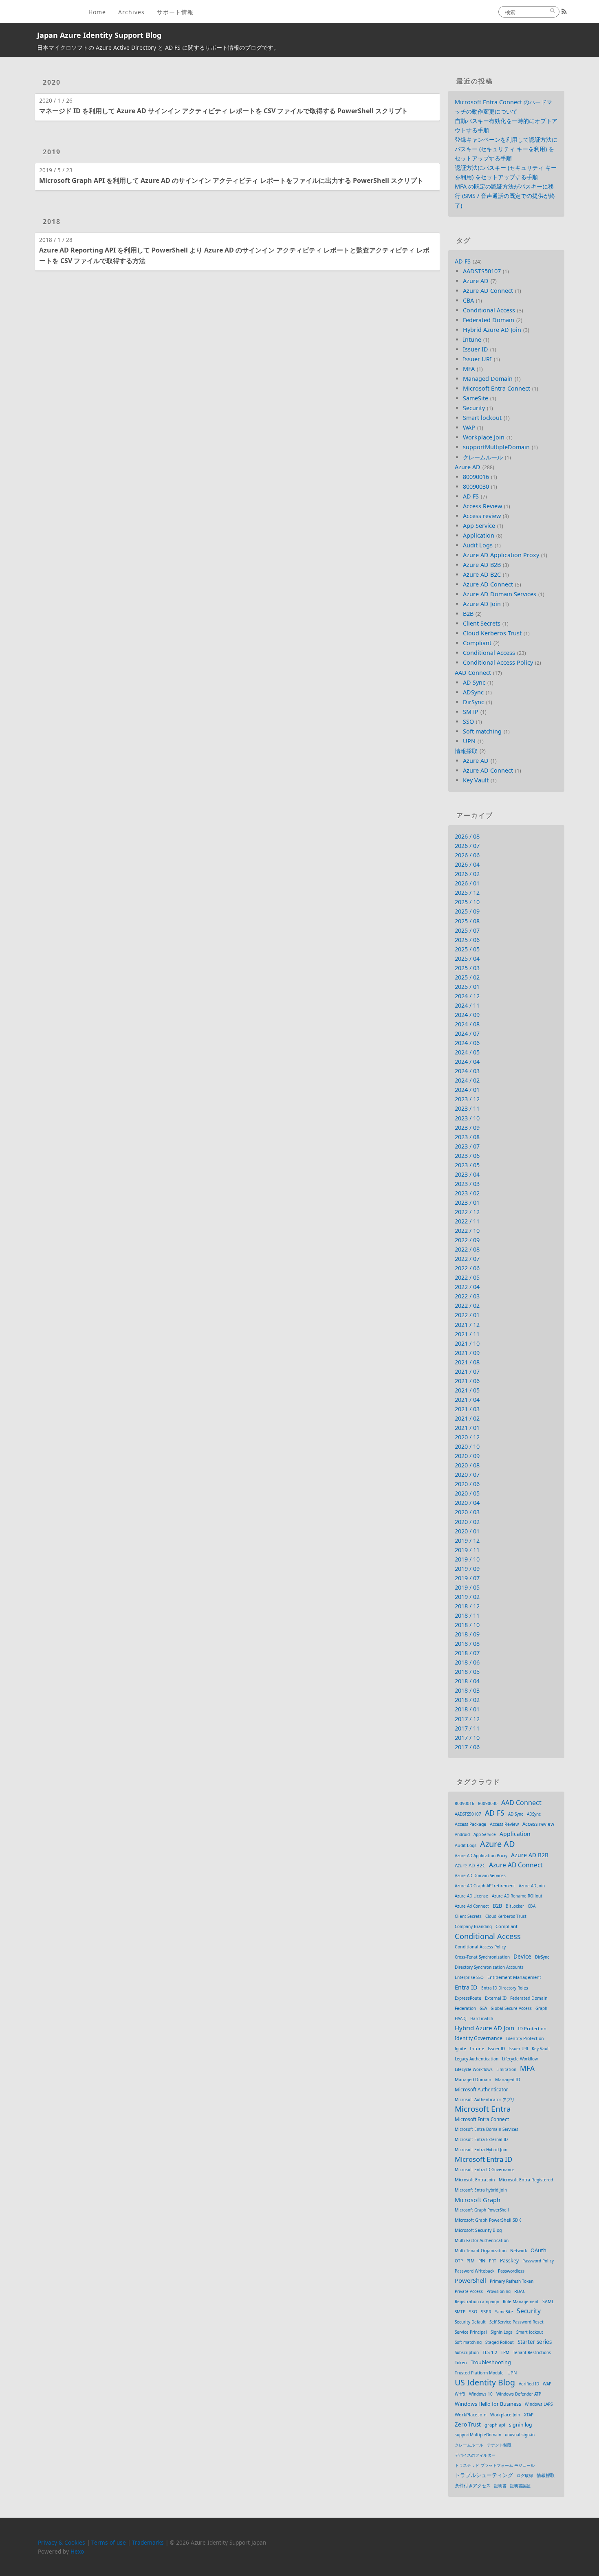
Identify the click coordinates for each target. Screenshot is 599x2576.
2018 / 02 (467, 1700)
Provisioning (499, 2291)
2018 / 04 (467, 1681)
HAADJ (461, 2018)
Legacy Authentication (477, 2059)
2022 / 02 (467, 1306)
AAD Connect (473, 673)
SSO (468, 721)
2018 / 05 (467, 1672)
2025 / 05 (467, 949)
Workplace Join (484, 437)
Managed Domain (488, 379)
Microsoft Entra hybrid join (481, 2190)
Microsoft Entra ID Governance (485, 2170)
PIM (471, 2261)
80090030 (476, 486)
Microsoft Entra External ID (481, 2139)
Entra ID (466, 1987)
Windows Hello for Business (488, 2404)
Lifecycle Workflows (474, 2069)
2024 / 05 (467, 1052)
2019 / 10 (467, 1559)
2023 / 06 (467, 1156)
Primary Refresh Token (512, 2281)
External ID (496, 1998)
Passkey (509, 2261)
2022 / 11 (467, 1221)
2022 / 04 (467, 1287)
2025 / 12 (467, 893)
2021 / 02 (467, 1418)
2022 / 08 (467, 1249)
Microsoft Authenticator (481, 2090)
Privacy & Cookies (62, 2542)
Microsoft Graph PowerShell (482, 2210)
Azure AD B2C (482, 574)
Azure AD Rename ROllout (517, 1896)
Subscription (467, 2352)
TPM (505, 2352)
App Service (479, 526)
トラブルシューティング (484, 2475)
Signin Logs (502, 2332)
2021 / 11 (467, 1334)
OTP (459, 2261)
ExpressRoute (468, 1998)
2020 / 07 (467, 1475)
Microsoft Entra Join (475, 2180)
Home (97, 12)
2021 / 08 (467, 1362)
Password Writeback (475, 2271)
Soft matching (482, 731)
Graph (541, 2008)
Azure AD (476, 281)
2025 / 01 (467, 987)
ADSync (473, 692)
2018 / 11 (467, 1615)
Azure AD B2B (482, 565)
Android (462, 1834)
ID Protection (532, 2028)
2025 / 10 (467, 902)
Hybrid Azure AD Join (492, 330)
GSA (483, 2008)
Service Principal (471, 2332)
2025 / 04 (467, 959)
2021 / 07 (467, 1371)
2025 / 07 (467, 930)
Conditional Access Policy (498, 662)
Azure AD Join (482, 604)
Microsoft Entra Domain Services (487, 2129)
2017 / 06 (467, 1747)
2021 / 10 (467, 1343)
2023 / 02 (467, 1193)
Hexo (77, 2551)
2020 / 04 (467, 1503)
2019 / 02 (467, 1597)
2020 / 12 (467, 1437)
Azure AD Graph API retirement (485, 1886)
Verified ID (529, 2384)
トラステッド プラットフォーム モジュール (495, 2465)
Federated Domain (489, 320)
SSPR (486, 2311)
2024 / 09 (467, 1015)
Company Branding (473, 1926)
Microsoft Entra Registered (526, 2180)
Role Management (521, 2301)
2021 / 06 (467, 1381)
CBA (468, 300)
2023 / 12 (467, 1099)
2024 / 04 (467, 1062)
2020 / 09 (467, 1456)
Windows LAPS (539, 2404)
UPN (469, 741)
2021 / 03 (467, 1409)
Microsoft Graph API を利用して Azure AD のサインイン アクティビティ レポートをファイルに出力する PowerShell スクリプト (231, 180)
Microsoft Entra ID (483, 2159)
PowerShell (470, 2280)
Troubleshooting (491, 2362)
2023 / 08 (467, 1137)
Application (479, 535)
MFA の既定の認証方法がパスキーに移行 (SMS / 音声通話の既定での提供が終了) (505, 196)
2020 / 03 (467, 1512)
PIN (482, 2261)
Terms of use (109, 2542)
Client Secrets (482, 623)
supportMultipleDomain (496, 447)
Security (474, 408)
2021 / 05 (467, 1390)
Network (519, 2251)
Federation (465, 2008)
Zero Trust (468, 2424)
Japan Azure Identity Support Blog (99, 35)
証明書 (500, 2486)
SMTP (471, 712)
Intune (472, 339)
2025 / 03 (467, 968)
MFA (469, 369)
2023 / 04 (467, 1174)
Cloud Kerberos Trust (492, 633)
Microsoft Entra (483, 2109)
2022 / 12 (467, 1212)
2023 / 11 (467, 1108)
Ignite (460, 2049)
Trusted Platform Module (479, 2373)
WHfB (460, 2394)
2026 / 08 (467, 836)
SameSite (476, 398)
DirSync (473, 702)
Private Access (469, 2291)
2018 (52, 222)
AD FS (463, 261)
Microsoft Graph (478, 2200)
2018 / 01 (467, 1709)
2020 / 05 (467, 1493)
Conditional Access (489, 310)
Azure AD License (471, 1896)
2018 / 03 (467, 1690)
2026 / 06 (467, 855)
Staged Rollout (500, 2342)
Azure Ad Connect (472, 1906)
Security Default (470, 2322)
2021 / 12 (467, 1325)
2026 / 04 (467, 864)
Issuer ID (476, 349)
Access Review (482, 506)
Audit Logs (478, 545)
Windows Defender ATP (519, 2394)
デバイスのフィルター (475, 2455)
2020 (52, 82)
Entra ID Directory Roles (505, 1988)
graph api (495, 2425)
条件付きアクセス (473, 2485)
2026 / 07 (467, 846)
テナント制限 (499, 2445)
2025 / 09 (467, 911)
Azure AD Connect (488, 291)
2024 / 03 (467, 1071)
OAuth (538, 2250)
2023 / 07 (467, 1146)
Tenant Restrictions (532, 2352)
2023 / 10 (467, 1118)
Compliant (477, 643)
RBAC (520, 2291)
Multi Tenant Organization (481, 2251)
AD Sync (474, 682)
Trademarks (148, 2542)
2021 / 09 (467, 1353)
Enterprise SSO (469, 1977)
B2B (468, 614)
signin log (521, 2425)
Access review (482, 516)
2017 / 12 (467, 1719)
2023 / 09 (467, 1128)
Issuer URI (477, 359)
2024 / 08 (467, 1024)
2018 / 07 (467, 1653)
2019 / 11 (467, 1550)
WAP (469, 427)
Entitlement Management (514, 1977)
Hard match (482, 2018)
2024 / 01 (467, 1090)
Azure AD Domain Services (500, 594)
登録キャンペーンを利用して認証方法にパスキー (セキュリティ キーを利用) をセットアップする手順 (506, 149)
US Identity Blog (485, 2382)
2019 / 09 (467, 1569)
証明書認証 (520, 2486)
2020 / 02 (467, 1522)
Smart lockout (482, 418)
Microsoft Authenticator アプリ (485, 2099)
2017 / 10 (467, 1738)
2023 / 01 (467, 1202)
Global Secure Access (511, 2008)
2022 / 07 (467, 1259)
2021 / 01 (467, 1428)
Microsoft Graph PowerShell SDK (488, 2220)
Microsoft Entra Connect (497, 388)
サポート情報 (175, 12)
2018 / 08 (467, 1644)
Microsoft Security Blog (478, 2230)
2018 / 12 (467, 1606)
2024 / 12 (467, 996)
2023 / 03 (467, 1184)
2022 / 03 (467, 1296)
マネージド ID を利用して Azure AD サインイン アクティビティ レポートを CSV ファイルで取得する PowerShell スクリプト (224, 111)
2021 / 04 (467, 1400)
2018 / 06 (467, 1662)
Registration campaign (477, 2301)
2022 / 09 (467, 1240)
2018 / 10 (467, 1625)
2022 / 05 (467, 1277)
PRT (493, 2261)
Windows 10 (481, 2394)
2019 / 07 (467, 1578)
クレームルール (483, 457)
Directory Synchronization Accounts (489, 1967)
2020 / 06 (467, 1484)
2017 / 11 (467, 1728)
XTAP (529, 2415)
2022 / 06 (467, 1268)
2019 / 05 (467, 1587)
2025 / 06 (467, 940)
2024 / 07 (467, 1033)
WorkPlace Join (471, 2415)
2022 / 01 (467, 1315)
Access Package (470, 1824)
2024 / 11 (467, 1005)
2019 (52, 152)
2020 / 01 (467, 1531)
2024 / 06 (467, 1043)
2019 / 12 (467, 1541)
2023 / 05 (467, 1165)
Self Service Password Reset (516, 2322)
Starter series (535, 2342)
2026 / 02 (467, 874)
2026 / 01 (467, 883)
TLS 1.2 (490, 2352)
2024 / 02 (467, 1080)
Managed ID (508, 2080)
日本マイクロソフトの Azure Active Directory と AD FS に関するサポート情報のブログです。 (158, 47)
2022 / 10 (467, 1231)
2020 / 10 (467, 1446)
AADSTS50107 (482, 271)
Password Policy (538, 2261)
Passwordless (511, 2271)
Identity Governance (479, 2038)
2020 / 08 (467, 1465)
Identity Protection (525, 2038)
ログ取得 (525, 2475)
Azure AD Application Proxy (501, 555)
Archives (131, 12)
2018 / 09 (467, 1634)
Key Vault (476, 780)
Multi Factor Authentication (482, 2240)
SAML (548, 2301)
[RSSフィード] (564, 11)
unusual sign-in (520, 2435)
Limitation (506, 2069)
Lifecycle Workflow (520, 2059)
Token (461, 2363)
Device (522, 1956)
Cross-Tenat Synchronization (482, 1957)
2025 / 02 (467, 977)
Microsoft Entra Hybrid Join (481, 2150)
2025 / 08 (467, 921)
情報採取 (466, 751)
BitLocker (515, 1906)
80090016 (476, 477)
